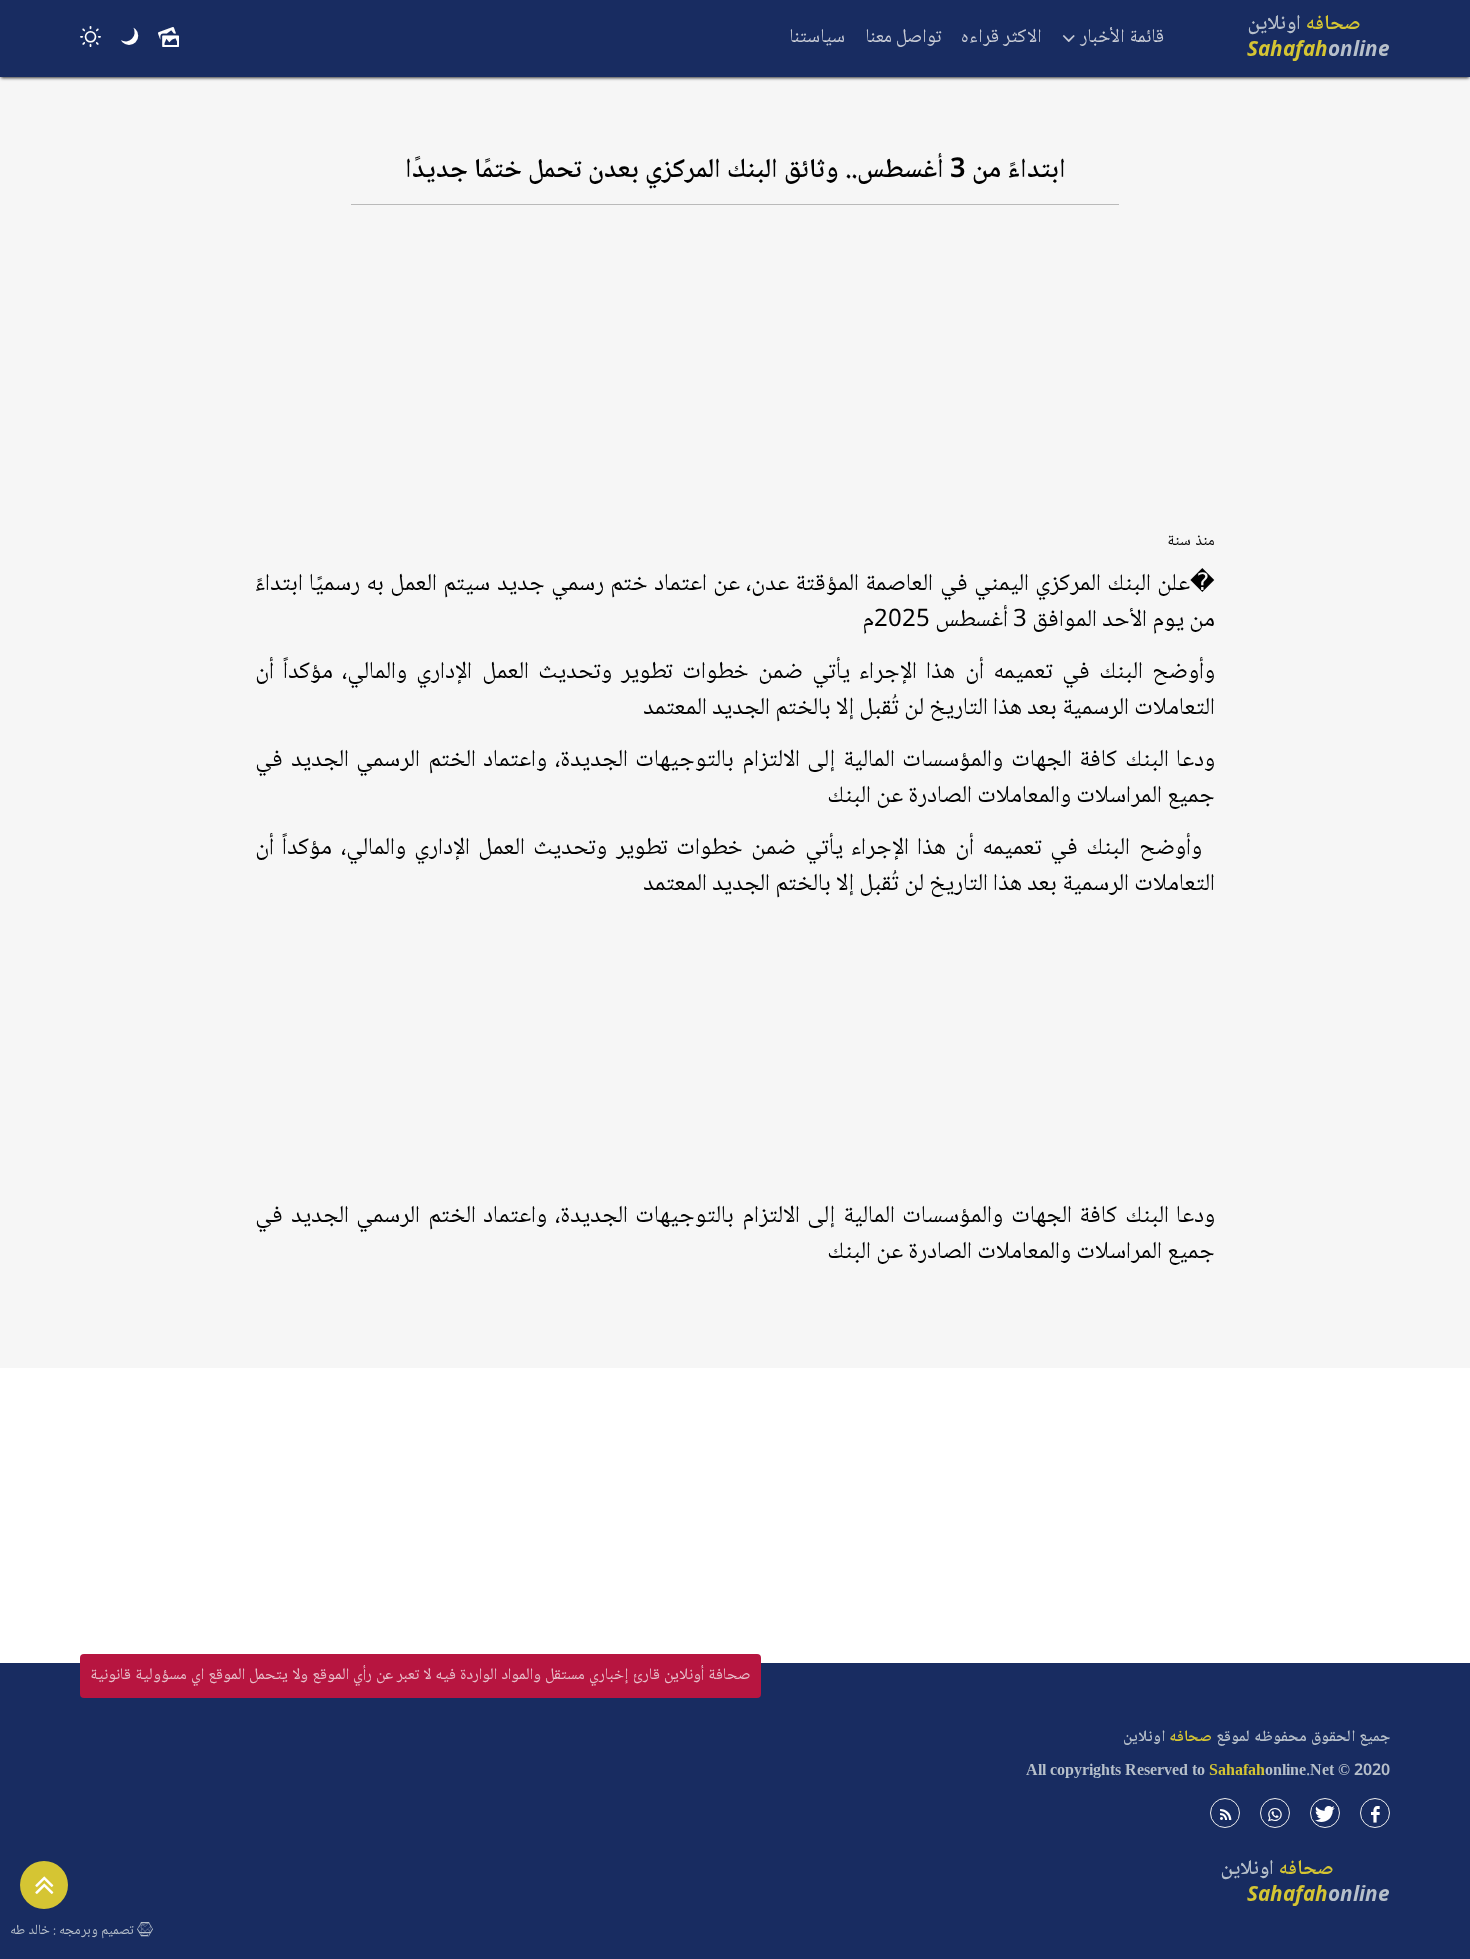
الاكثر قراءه (1001, 38)
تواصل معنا (903, 38)
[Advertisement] (735, 377)
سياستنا (817, 38)
